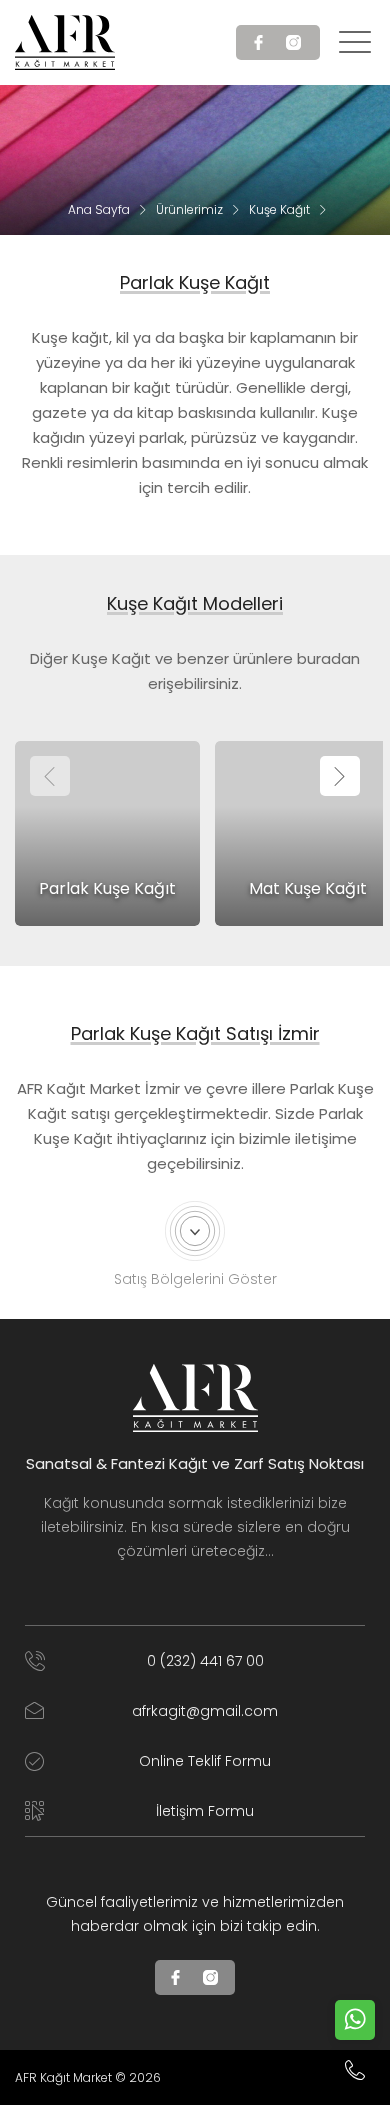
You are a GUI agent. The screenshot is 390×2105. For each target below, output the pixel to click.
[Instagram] (295, 42)
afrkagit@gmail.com (205, 1711)
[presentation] (50, 776)
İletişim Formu (205, 1811)
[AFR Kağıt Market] (65, 42)
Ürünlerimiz (189, 209)
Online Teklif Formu (205, 1761)
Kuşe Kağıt (279, 209)
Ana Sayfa (99, 209)
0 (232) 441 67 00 (205, 1661)
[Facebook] (260, 42)
